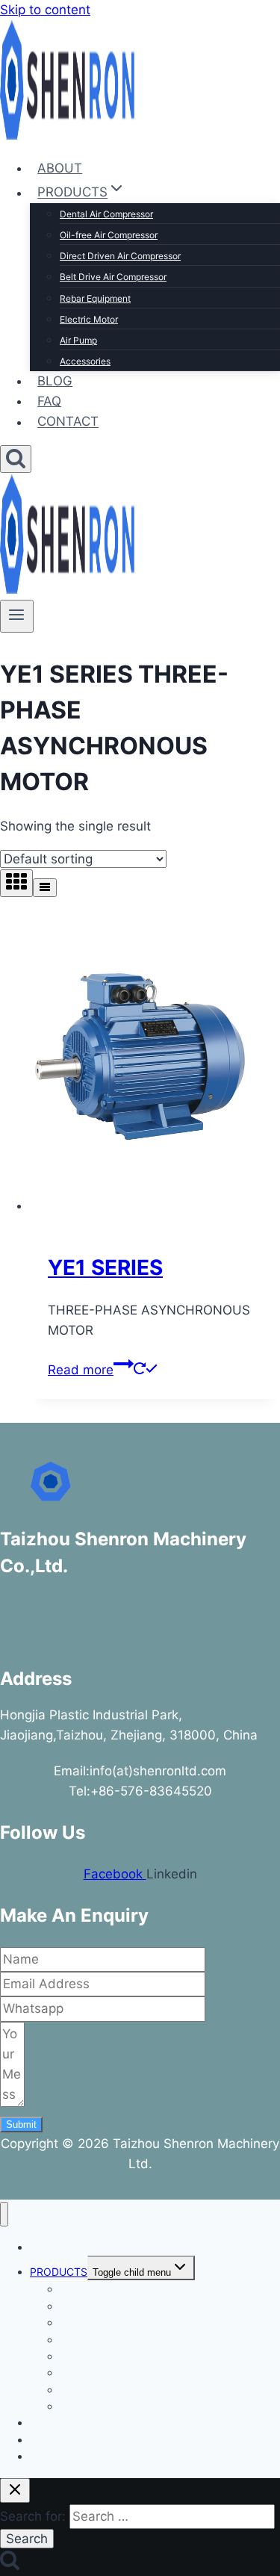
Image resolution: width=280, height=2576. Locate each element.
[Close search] (15, 2490)
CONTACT (68, 422)
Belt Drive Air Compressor (113, 277)
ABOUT (60, 168)
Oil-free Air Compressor (109, 235)
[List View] (45, 888)
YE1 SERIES (105, 1267)
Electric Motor (89, 319)
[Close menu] (4, 2214)
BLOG (55, 381)
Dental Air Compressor (106, 214)
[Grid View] (16, 883)
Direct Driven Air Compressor (120, 256)
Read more (81, 1370)
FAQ (49, 401)
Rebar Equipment (95, 298)
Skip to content (45, 10)
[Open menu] (17, 616)
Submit (21, 2125)
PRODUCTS (59, 2272)
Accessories (85, 361)
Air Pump (78, 340)
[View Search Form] (16, 459)
